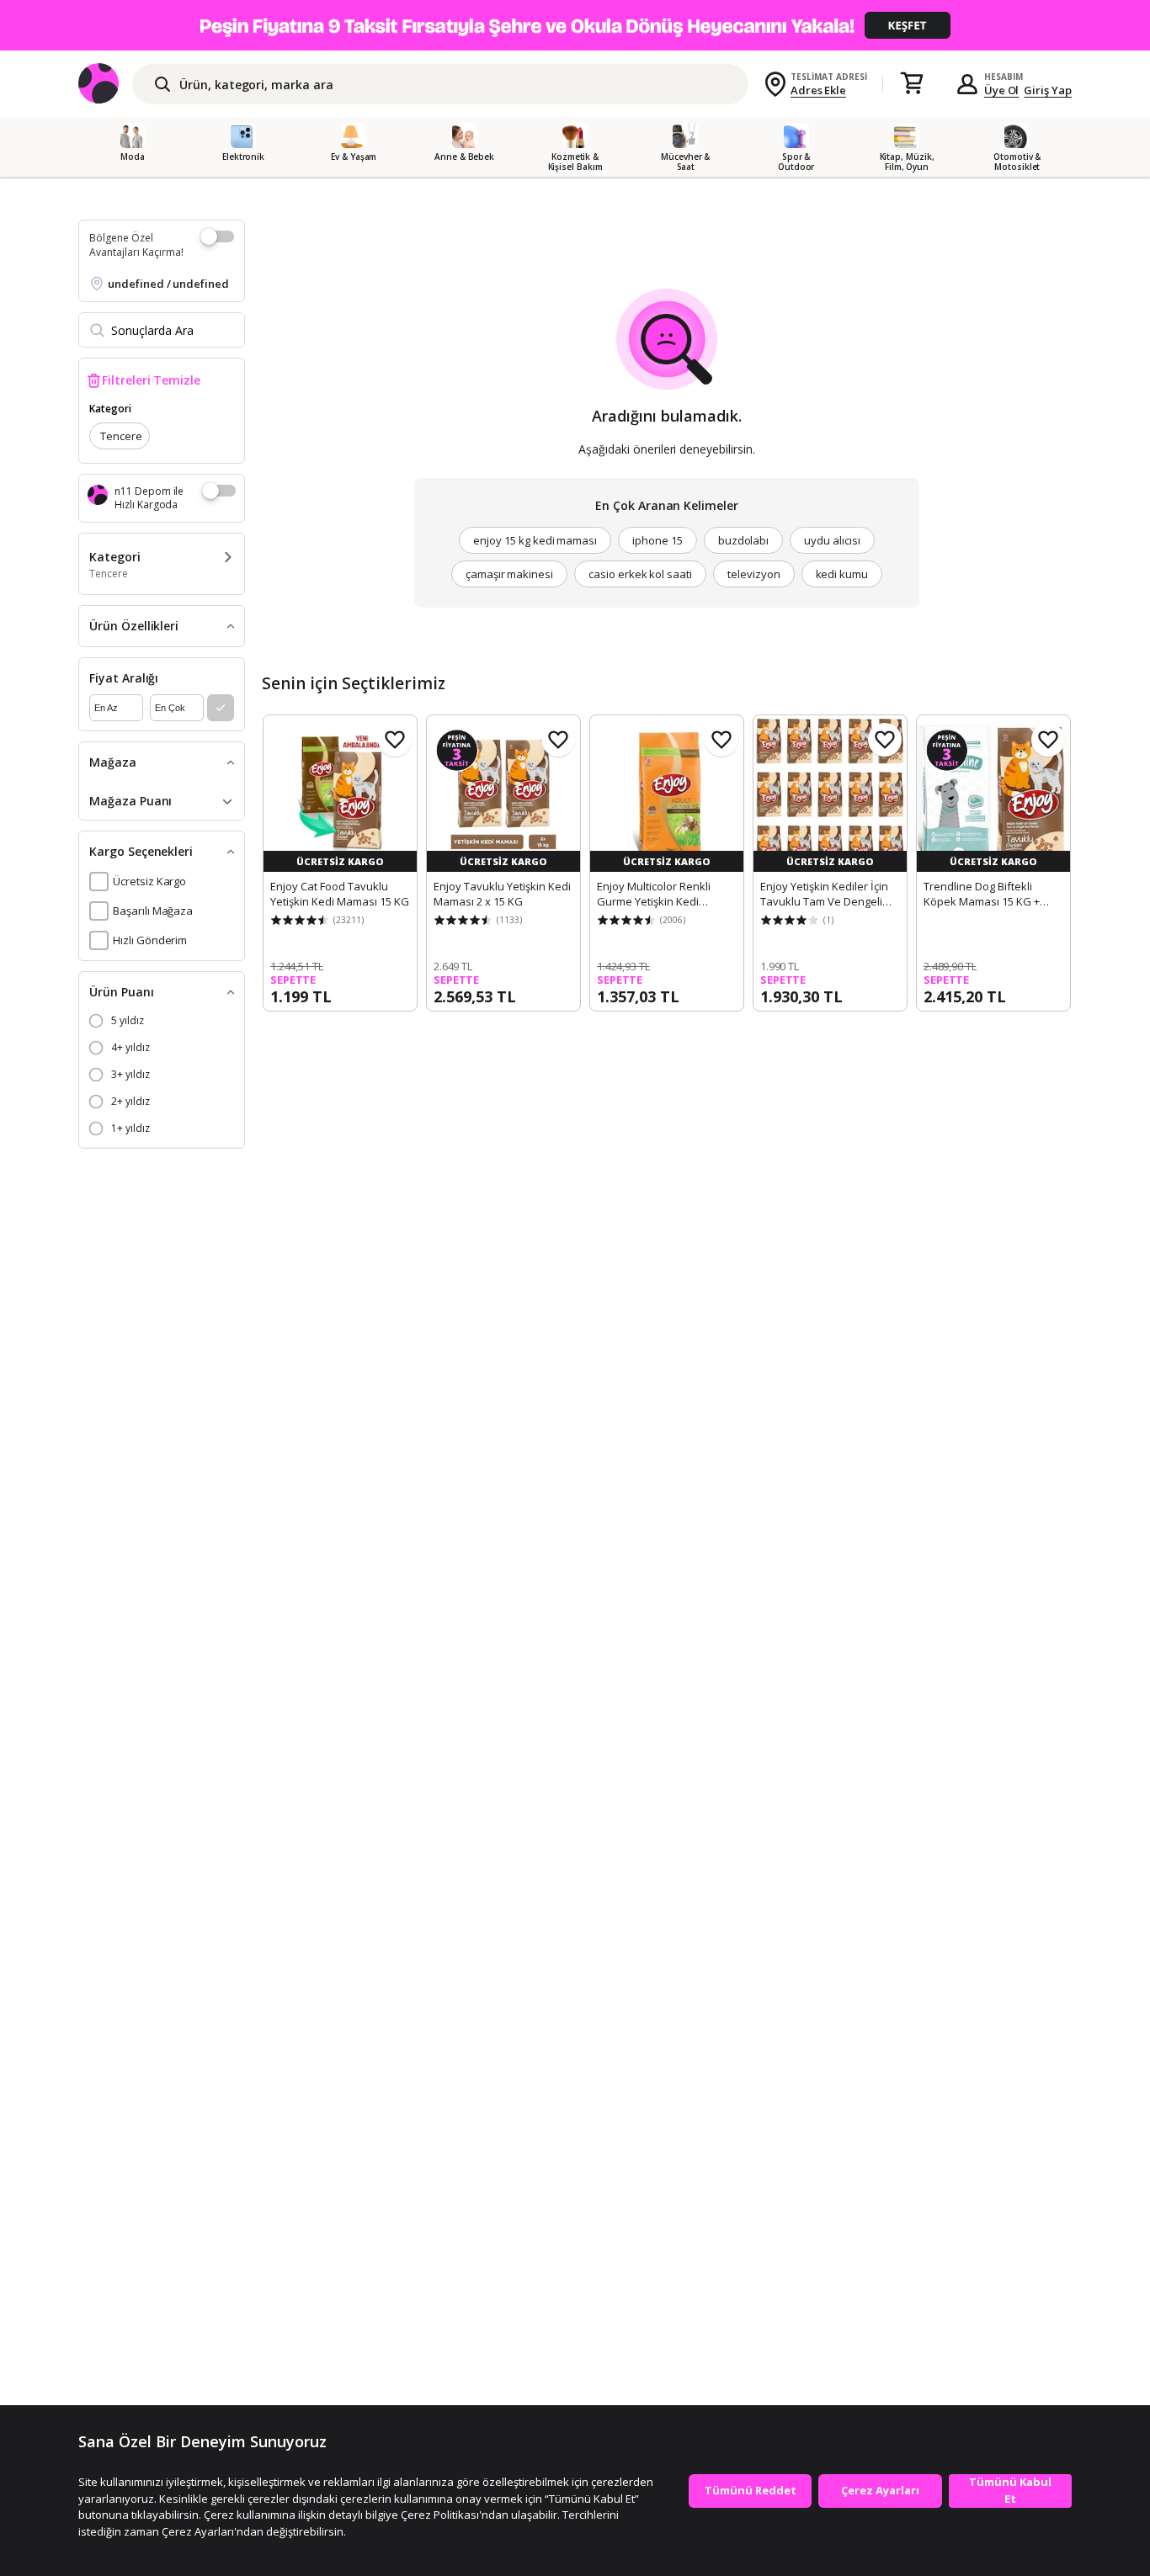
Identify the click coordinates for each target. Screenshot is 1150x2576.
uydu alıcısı (832, 540)
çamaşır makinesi (509, 574)
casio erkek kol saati (640, 574)
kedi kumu (842, 574)
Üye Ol (1002, 90)
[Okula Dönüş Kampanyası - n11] (575, 25)
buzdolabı (744, 540)
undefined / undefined (168, 284)
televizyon (754, 574)
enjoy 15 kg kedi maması (535, 540)
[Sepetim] (912, 84)
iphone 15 (658, 540)
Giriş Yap (1048, 90)
